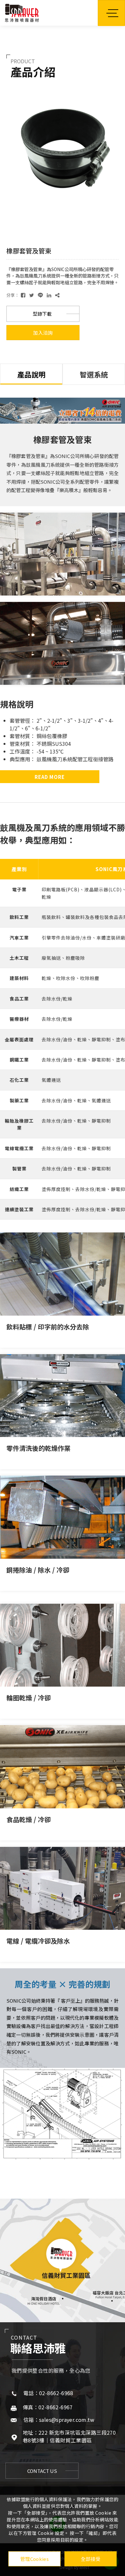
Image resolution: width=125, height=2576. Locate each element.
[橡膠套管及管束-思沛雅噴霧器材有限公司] (23, 295)
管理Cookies (34, 2559)
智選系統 (94, 374)
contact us (42, 2471)
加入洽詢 (43, 333)
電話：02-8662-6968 (48, 2393)
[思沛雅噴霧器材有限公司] (22, 13)
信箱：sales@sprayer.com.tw (59, 2420)
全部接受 (91, 2559)
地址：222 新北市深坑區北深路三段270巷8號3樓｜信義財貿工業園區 (69, 2436)
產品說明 (31, 374)
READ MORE (50, 777)
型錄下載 (42, 314)
